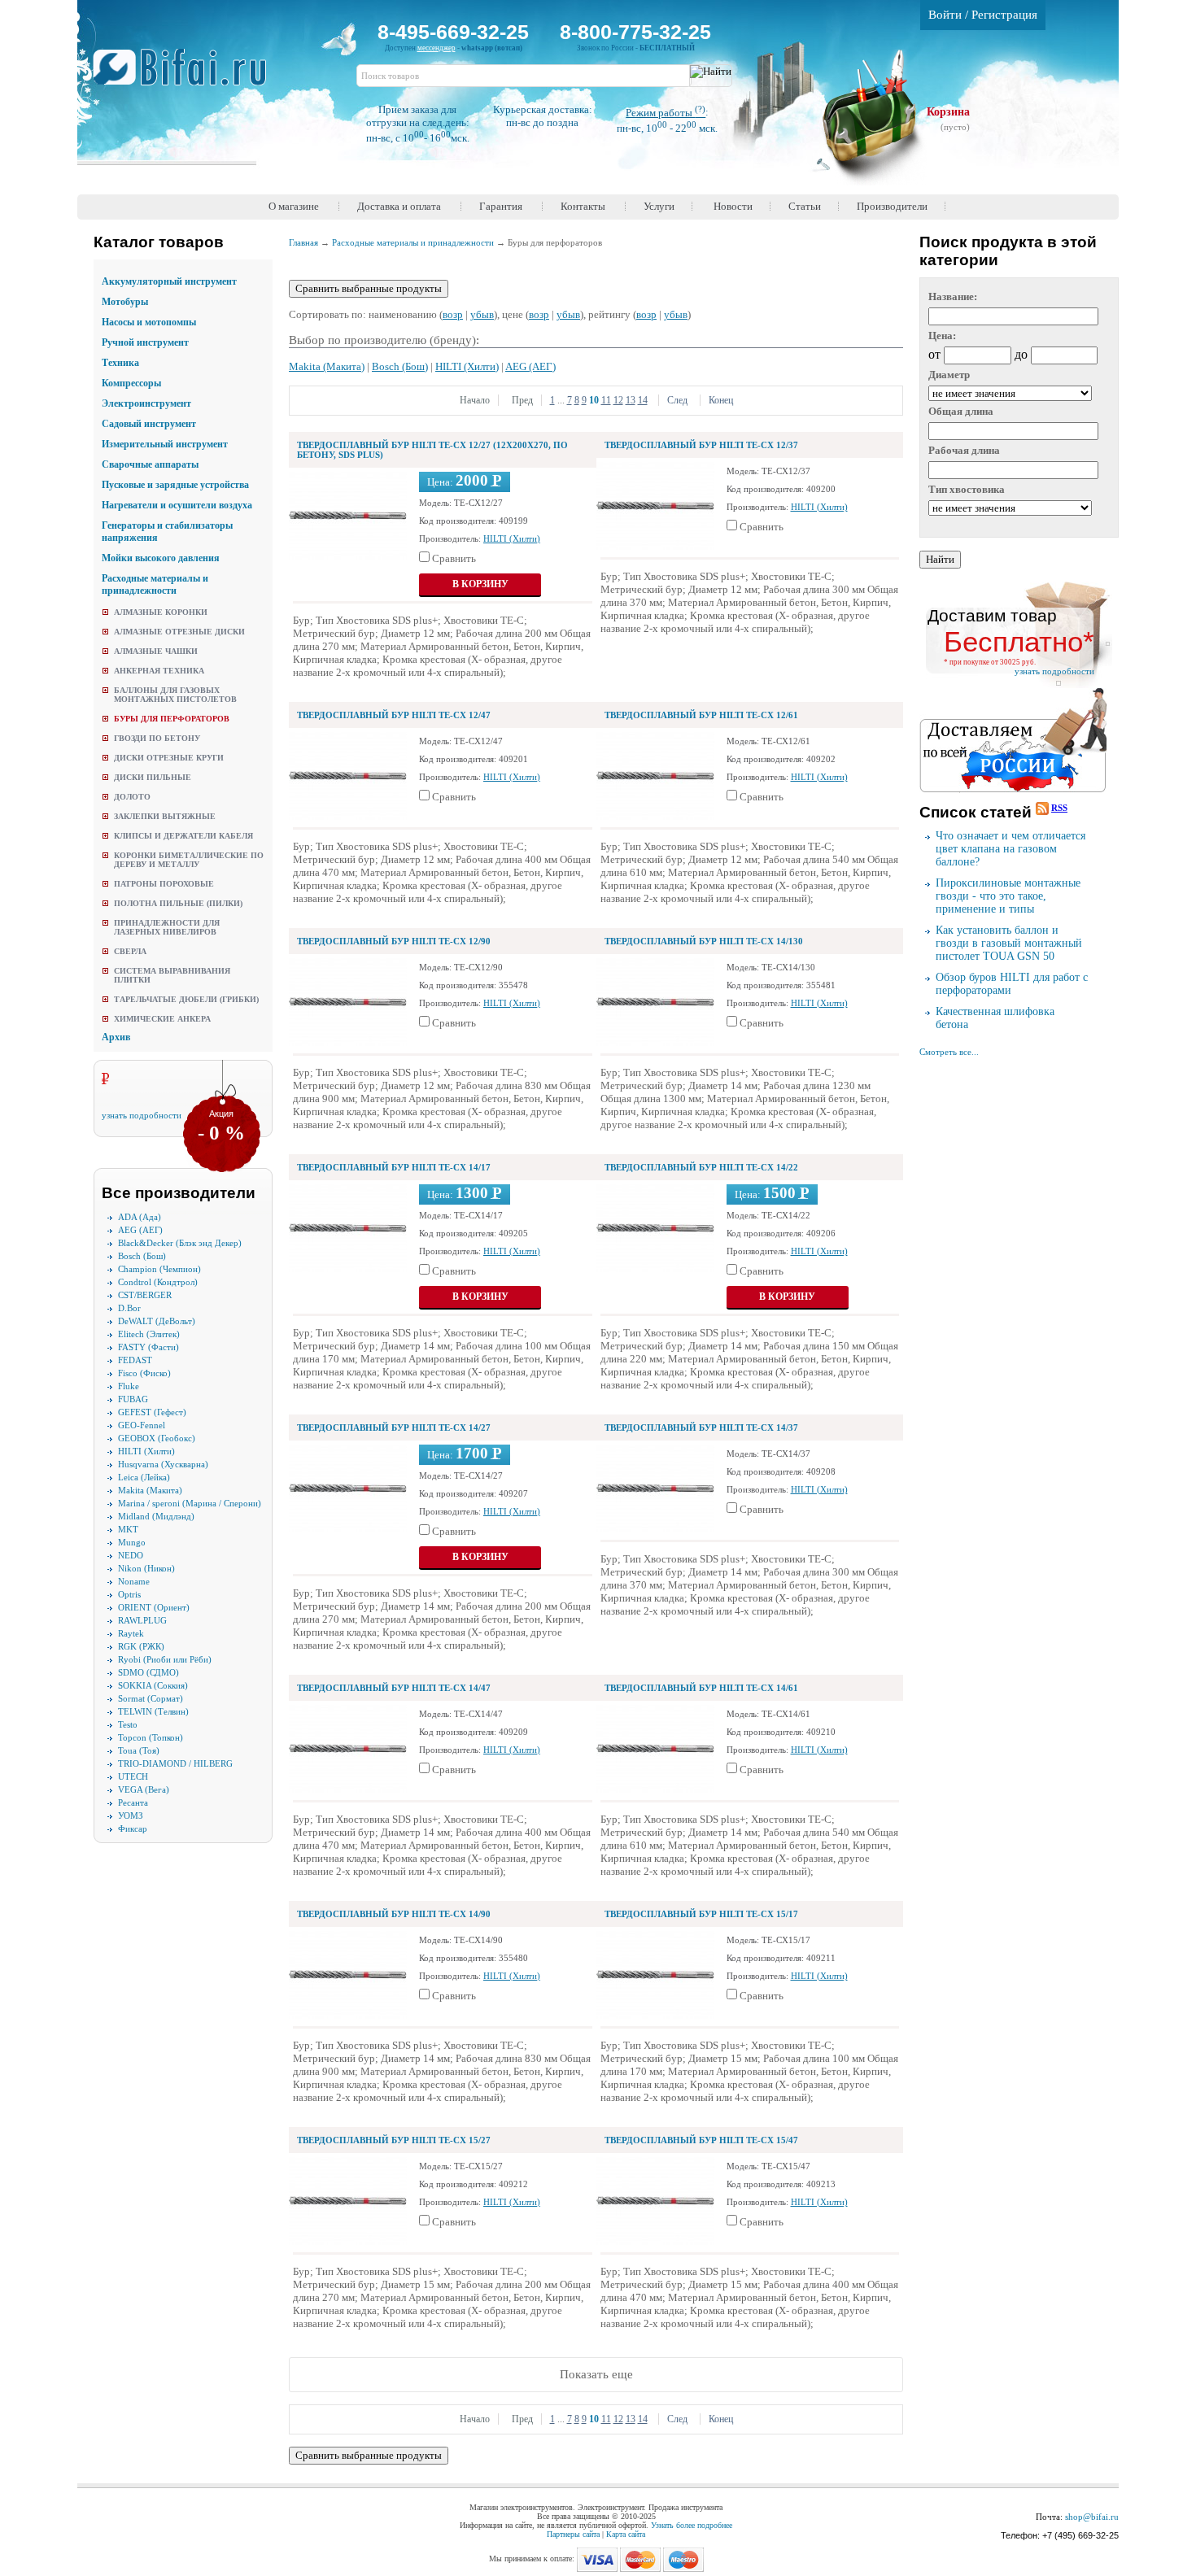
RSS (1059, 808)
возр (453, 314)
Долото (132, 797)
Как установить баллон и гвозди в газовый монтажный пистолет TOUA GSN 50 (1009, 943)
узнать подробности (142, 1115)
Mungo (132, 1542)
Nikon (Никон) (146, 1568)
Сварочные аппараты (150, 464)
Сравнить (454, 558)
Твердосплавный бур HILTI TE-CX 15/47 (701, 2140)
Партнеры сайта (573, 2534)
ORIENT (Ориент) (154, 1607)
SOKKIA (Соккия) (153, 1685)
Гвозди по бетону (157, 738)
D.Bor (129, 1308)
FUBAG (133, 1399)
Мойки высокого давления (161, 558)
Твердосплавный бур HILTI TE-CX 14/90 (394, 1914)
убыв (482, 314)
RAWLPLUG (142, 1620)
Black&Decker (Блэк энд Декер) (180, 1243)
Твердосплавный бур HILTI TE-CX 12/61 (701, 715)
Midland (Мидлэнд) (156, 1516)
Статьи (805, 206)
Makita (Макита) (150, 1490)
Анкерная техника (159, 671)
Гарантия (501, 206)
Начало (475, 400)
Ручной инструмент (145, 342)
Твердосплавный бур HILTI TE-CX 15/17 (701, 1914)
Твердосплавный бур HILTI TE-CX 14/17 (394, 1167)
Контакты (583, 206)
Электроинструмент (146, 403)
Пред (521, 400)
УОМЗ (131, 1815)
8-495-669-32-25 (453, 32)
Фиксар (133, 1828)
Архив (116, 1037)
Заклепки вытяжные (165, 816)
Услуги (659, 206)
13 (631, 400)
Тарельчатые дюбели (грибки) (186, 999)
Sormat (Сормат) (151, 1698)
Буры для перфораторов (172, 719)
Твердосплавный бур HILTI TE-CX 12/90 (394, 941)
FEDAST (135, 1360)
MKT (128, 1529)
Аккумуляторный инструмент (169, 281)
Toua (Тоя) (139, 1750)
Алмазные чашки (156, 651)
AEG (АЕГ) (140, 1230)
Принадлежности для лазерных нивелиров (167, 927)
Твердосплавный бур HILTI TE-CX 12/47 (394, 715)
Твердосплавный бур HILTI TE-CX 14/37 (701, 1427)
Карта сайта (626, 2534)
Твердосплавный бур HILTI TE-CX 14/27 (394, 1427)
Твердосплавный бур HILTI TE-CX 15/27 (394, 2140)
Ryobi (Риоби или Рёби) (165, 1659)
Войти (945, 15)
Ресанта (133, 1802)
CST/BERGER (145, 1295)
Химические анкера (162, 1019)
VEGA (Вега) (144, 1789)
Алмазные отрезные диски (179, 632)
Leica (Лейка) (144, 1477)
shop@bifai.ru (1092, 2517)
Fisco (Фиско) (144, 1373)
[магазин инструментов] (186, 76)
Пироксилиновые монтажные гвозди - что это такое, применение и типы (1008, 896)
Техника (120, 363)
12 (618, 400)
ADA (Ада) (140, 1217)
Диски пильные (153, 777)
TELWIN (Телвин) (153, 1711)
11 (606, 400)
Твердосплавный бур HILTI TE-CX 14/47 (394, 1688)
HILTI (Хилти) (146, 1451)
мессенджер (436, 48)
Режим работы (666, 113)
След (677, 400)
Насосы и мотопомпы (149, 322)
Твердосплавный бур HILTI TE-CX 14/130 (704, 941)
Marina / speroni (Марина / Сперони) (190, 1503)
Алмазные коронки (161, 612)
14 (643, 400)
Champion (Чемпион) (159, 1269)
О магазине (294, 206)
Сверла (130, 951)
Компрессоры (131, 383)
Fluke (129, 1386)
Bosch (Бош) (142, 1256)
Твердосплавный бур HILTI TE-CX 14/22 (701, 1167)
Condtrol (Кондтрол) (158, 1282)
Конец (721, 400)
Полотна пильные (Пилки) (178, 903)
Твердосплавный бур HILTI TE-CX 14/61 (701, 1688)
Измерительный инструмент (165, 444)
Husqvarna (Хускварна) (163, 1464)
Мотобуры (125, 302)
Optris (129, 1594)
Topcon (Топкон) (151, 1737)
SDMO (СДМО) (148, 1672)
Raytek (131, 1633)
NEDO (131, 1555)
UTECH (133, 1776)
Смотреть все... (949, 1052)
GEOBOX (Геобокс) (157, 1438)
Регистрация (1004, 15)
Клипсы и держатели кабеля (183, 836)
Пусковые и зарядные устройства (175, 485)
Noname (134, 1581)
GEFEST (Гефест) (152, 1412)
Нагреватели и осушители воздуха (177, 505)
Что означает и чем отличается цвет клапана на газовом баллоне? (1010, 849)
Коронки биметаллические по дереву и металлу (189, 860)
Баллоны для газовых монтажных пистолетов (175, 695)
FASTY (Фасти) (148, 1347)
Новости (733, 206)
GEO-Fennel (142, 1425)
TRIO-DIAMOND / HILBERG (175, 1763)
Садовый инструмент (149, 424)
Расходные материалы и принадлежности (155, 584)
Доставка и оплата (399, 206)
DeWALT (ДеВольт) (157, 1321)
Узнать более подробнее (692, 2525)
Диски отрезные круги (169, 758)
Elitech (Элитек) (149, 1334)
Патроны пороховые (164, 884)
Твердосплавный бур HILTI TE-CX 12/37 (701, 445)
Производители (892, 206)
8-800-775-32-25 (635, 32)
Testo (128, 1724)
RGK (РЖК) (141, 1646)
